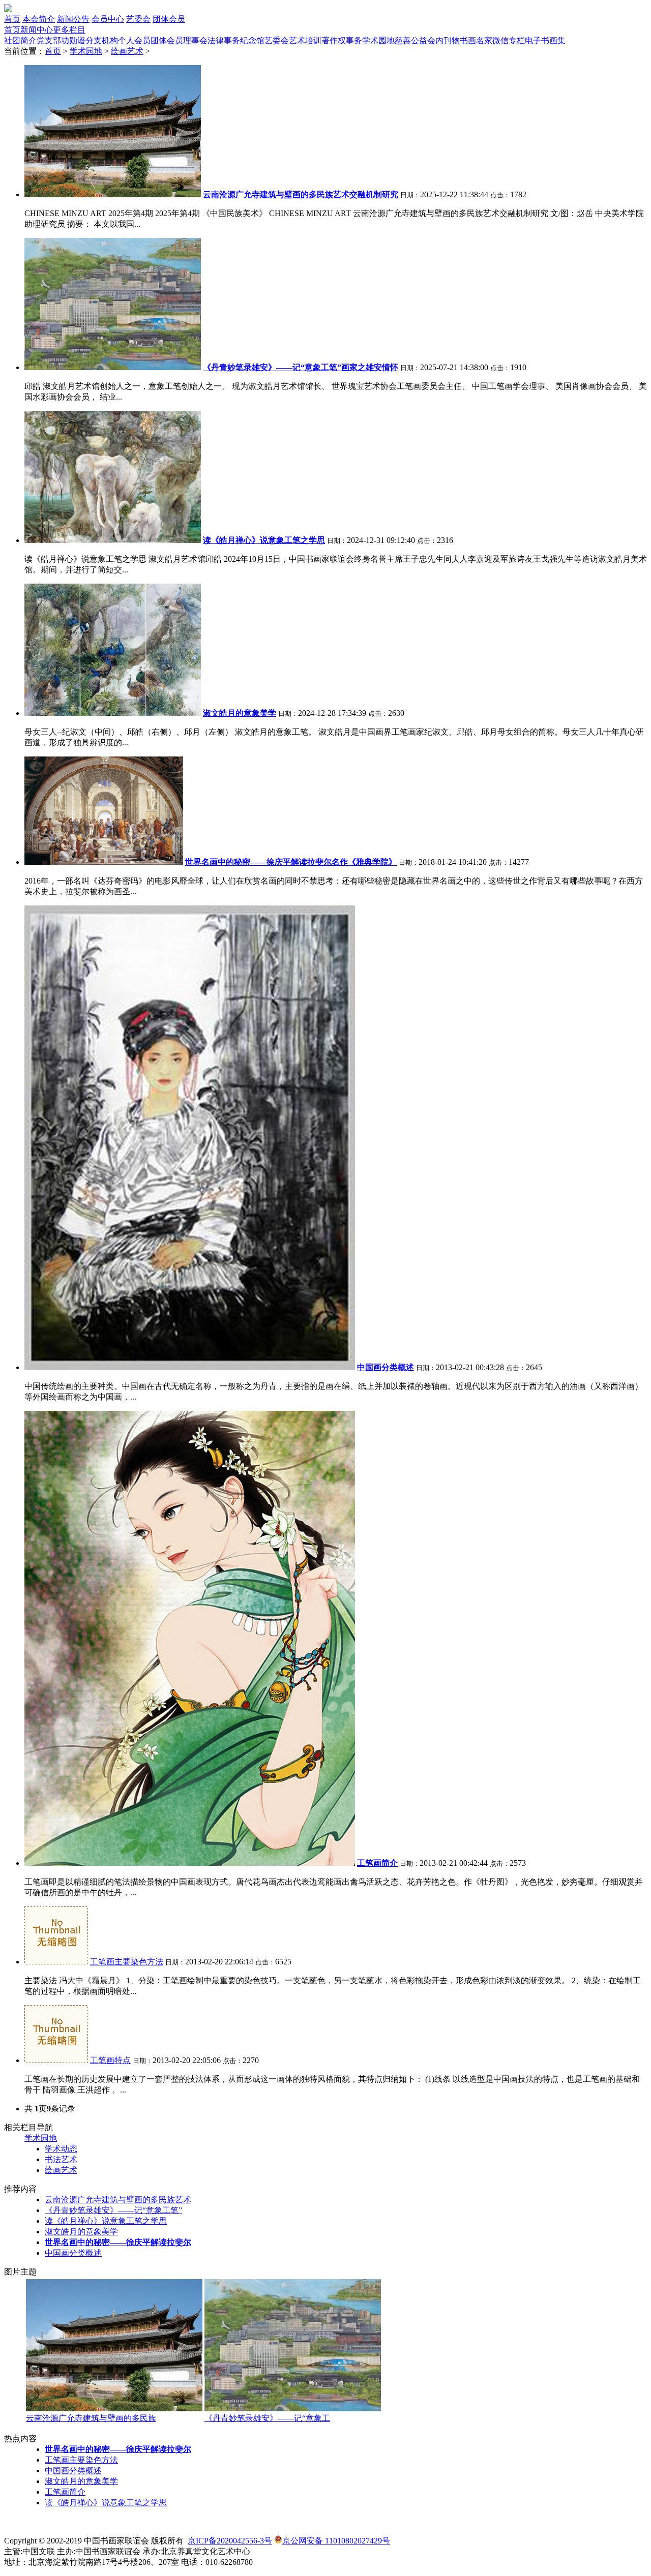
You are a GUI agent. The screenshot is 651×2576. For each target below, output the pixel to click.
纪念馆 (252, 40)
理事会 (195, 40)
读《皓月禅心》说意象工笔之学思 (106, 2221)
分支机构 (102, 40)
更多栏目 (69, 30)
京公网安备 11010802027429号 (336, 2541)
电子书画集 (545, 40)
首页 (12, 19)
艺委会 (138, 19)
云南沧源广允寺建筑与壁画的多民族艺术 (118, 2200)
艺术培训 (305, 40)
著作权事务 (342, 40)
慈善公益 (411, 40)
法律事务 (224, 40)
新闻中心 (37, 30)
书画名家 (476, 40)
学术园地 (378, 40)
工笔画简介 (65, 2492)
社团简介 (20, 40)
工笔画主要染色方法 (127, 1962)
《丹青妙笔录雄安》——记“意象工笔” (113, 2210)
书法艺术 (61, 2159)
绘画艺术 (127, 51)
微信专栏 (509, 40)
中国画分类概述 (73, 2253)
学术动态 (61, 2149)
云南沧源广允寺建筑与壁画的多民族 (91, 2418)
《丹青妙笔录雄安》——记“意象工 (267, 2418)
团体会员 (169, 19)
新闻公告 (73, 19)
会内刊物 (443, 40)
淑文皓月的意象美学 (81, 2232)
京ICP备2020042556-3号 (230, 2541)
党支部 (49, 40)
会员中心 (108, 19)
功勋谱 (73, 40)
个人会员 (134, 40)
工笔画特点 (110, 2060)
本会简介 (39, 19)
